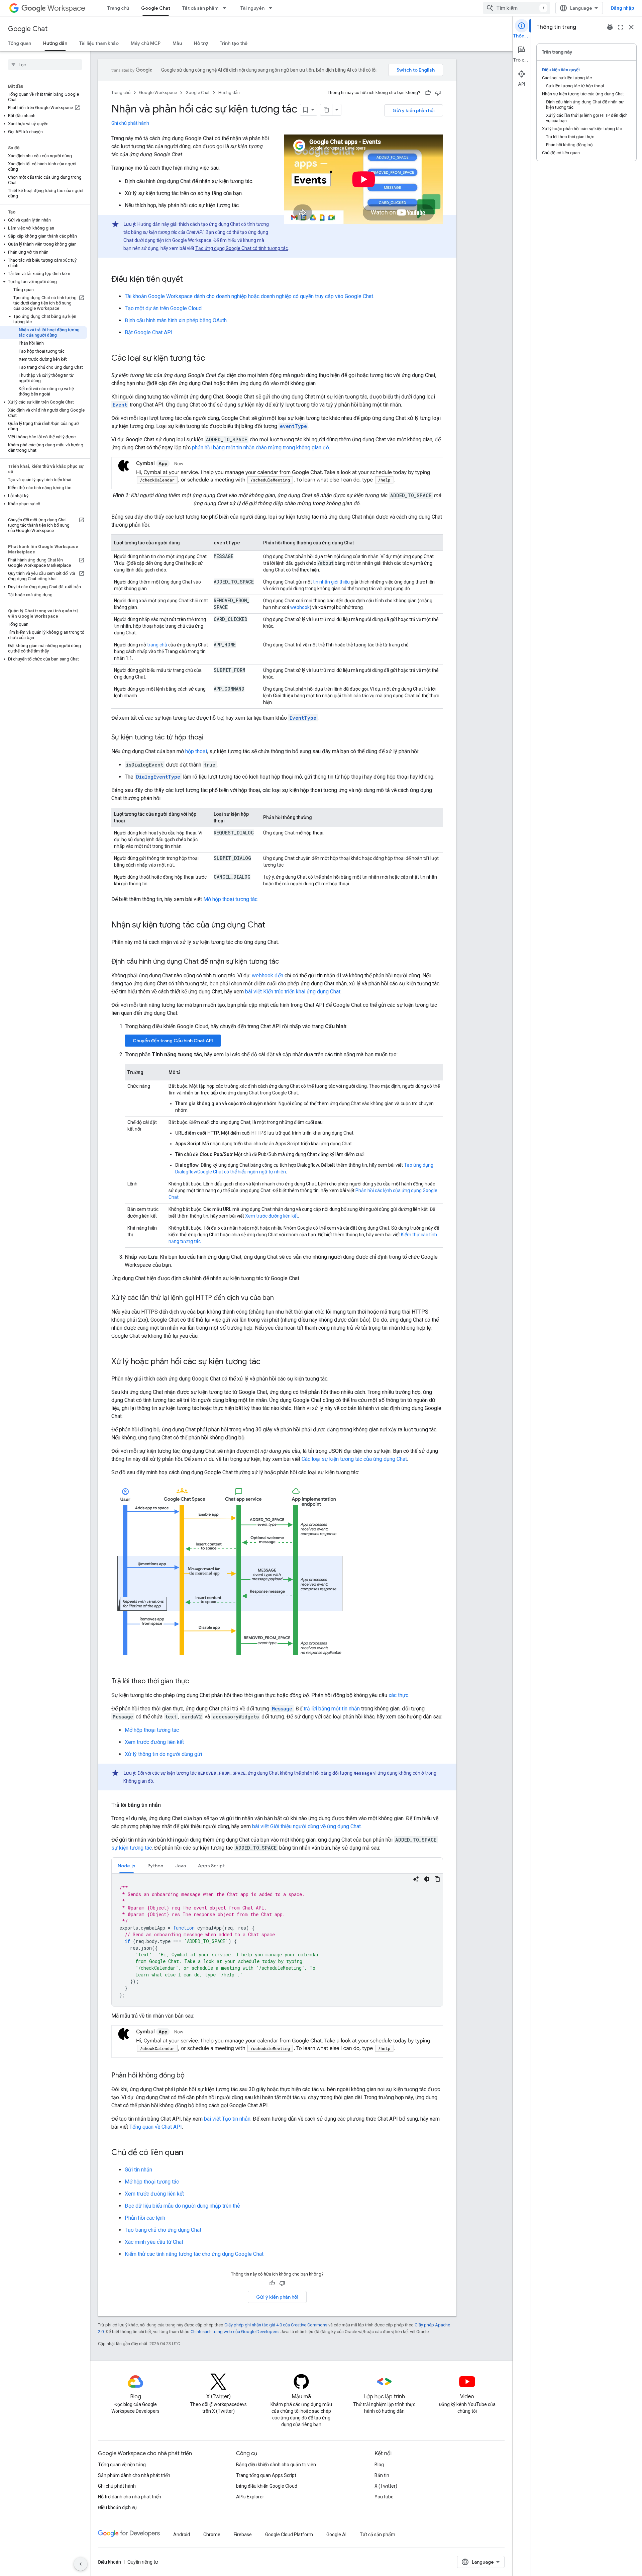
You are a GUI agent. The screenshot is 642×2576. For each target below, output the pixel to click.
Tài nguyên (252, 8)
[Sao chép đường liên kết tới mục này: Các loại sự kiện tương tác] (212, 359)
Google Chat (156, 8)
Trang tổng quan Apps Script (266, 2475)
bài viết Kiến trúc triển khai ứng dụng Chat (293, 992)
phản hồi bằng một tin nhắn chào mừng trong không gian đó (260, 448)
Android (182, 2535)
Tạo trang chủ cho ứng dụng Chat (163, 2230)
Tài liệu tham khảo (99, 43)
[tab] (127, 1866)
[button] (44, 116)
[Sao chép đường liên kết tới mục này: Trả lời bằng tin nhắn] (168, 1805)
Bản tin (382, 2475)
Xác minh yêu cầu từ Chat (154, 2242)
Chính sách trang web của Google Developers (235, 2332)
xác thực (398, 1695)
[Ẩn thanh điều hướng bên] (81, 2564)
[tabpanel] (277, 1940)
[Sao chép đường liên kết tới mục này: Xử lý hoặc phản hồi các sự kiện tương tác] (267, 1362)
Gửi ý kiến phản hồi (414, 110)
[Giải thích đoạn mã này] (416, 1879)
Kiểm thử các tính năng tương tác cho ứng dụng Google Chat (194, 2254)
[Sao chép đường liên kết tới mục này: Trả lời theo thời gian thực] (196, 1682)
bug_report (610, 27)
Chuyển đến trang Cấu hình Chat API (173, 1041)
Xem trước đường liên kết (272, 1216)
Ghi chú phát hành (130, 123)
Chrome (212, 2535)
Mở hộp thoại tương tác (230, 899)
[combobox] (517, 8)
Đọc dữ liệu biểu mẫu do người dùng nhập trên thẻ (182, 2206)
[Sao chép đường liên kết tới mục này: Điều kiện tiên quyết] (190, 280)
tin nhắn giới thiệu (331, 582)
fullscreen (621, 27)
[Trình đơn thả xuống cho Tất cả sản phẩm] (226, 8)
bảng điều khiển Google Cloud (267, 2486)
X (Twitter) (386, 2486)
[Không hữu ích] (438, 93)
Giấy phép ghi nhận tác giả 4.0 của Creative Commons (276, 2325)
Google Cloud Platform (289, 2535)
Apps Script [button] (211, 1866)
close (631, 27)
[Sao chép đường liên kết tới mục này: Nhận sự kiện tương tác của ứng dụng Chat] (272, 925)
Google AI (336, 2535)
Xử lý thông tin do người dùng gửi (163, 1754)
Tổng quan (20, 43)
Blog (379, 2465)
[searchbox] (45, 65)
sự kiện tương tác (132, 1848)
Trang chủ (118, 8)
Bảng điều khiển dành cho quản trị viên (276, 2465)
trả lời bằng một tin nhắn (332, 1709)
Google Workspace (158, 93)
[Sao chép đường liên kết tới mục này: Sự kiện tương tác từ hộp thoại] (210, 738)
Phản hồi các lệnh (145, 2218)
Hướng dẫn (55, 43)
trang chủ (157, 645)
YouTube (384, 2497)
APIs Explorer (250, 2497)
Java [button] (181, 1866)
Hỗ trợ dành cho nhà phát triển (130, 2497)
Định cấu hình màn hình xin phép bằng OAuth (176, 320)
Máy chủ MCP (146, 43)
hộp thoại (196, 751)
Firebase (243, 2535)
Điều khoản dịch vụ (117, 2507)
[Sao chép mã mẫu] (437, 1879)
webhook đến (267, 975)
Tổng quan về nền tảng (122, 2465)
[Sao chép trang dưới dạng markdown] (326, 110)
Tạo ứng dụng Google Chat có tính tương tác (242, 248)
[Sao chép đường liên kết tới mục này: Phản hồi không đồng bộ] (191, 2076)
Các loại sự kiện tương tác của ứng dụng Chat (354, 1459)
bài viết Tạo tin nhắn (227, 2119)
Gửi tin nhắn (138, 2170)
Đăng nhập (622, 8)
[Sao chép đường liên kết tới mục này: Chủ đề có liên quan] (190, 2153)
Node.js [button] (127, 1866)
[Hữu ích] (428, 93)
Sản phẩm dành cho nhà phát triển (134, 2475)
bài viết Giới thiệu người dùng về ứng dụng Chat (306, 1826)
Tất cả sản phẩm (200, 8)
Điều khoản (110, 2562)
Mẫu (177, 43)
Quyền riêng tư (143, 2562)
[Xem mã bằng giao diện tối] (427, 1879)
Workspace (66, 8)
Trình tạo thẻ (234, 43)
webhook (300, 607)
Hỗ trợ (201, 43)
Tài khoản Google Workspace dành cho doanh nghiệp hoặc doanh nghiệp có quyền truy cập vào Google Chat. (249, 296)
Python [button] (155, 1866)
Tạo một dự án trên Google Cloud (163, 308)
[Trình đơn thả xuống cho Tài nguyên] (273, 8)
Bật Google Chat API (149, 332)
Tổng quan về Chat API (156, 2127)
